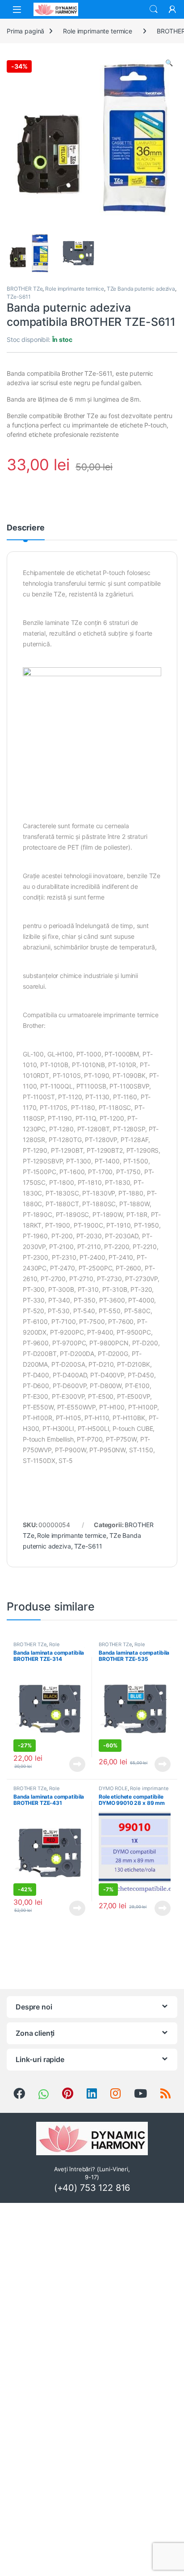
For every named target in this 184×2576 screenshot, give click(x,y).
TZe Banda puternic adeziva (141, 289)
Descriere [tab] (26, 528)
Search (154, 9)
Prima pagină (25, 31)
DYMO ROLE (113, 1788)
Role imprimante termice (98, 31)
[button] (169, 63)
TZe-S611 (19, 297)
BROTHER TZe (25, 289)
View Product (74, 1764)
